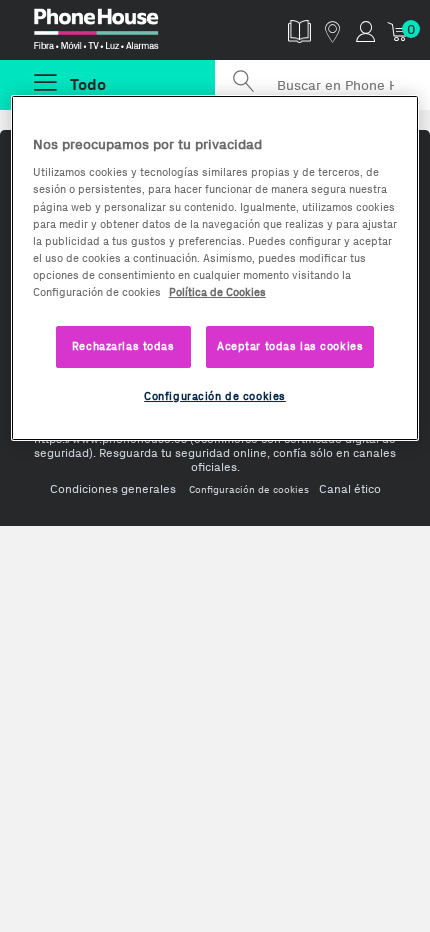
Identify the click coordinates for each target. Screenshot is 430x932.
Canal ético (350, 489)
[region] (215, 268)
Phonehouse (116, 34)
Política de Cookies (217, 292)
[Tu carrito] (398, 30)
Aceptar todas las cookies (290, 346)
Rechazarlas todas (123, 346)
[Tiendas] (332, 30)
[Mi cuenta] (365, 30)
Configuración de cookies (249, 489)
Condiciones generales (113, 489)
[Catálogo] (299, 30)
